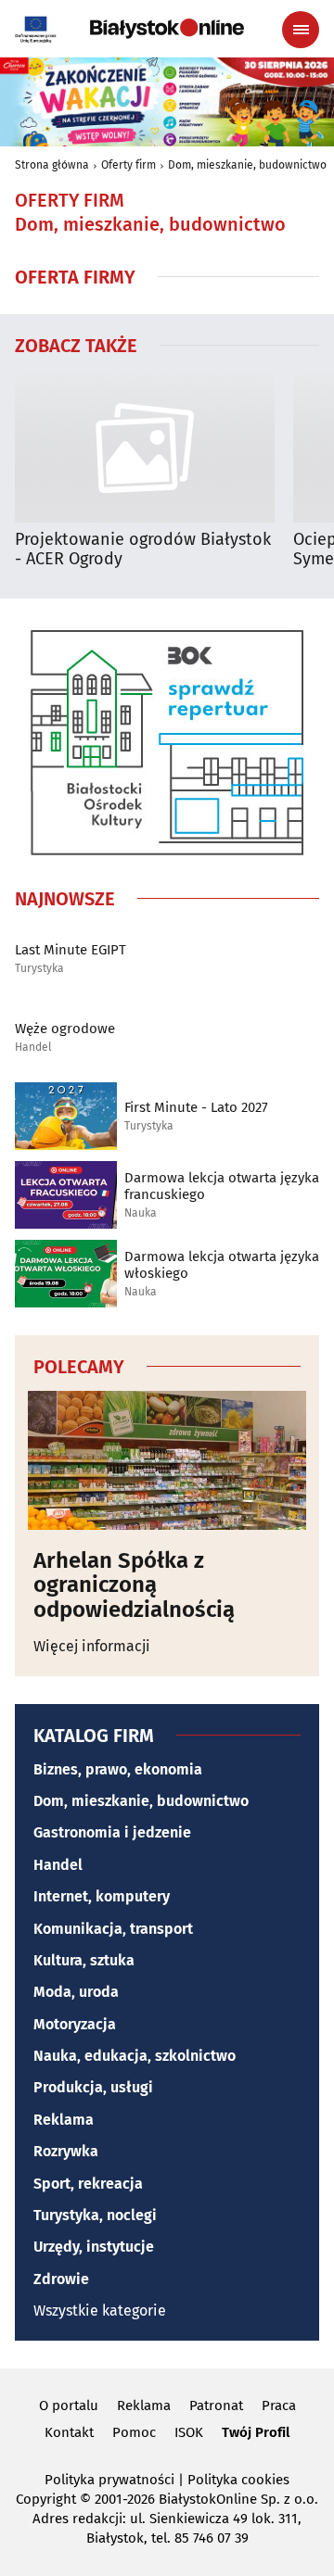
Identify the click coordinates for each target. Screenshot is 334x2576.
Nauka (141, 1213)
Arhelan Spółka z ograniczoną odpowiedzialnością (134, 1585)
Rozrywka (66, 2151)
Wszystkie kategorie (100, 2311)
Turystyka (39, 969)
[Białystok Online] (167, 29)
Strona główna (52, 165)
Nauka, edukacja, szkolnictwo (135, 2056)
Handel (33, 1048)
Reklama (64, 2120)
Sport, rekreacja (88, 2184)
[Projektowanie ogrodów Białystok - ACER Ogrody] (145, 448)
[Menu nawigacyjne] (301, 30)
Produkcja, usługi (93, 2087)
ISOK (189, 2432)
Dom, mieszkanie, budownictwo (247, 165)
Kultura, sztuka (84, 1960)
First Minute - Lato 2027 (196, 1107)
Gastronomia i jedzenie (112, 1832)
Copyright (46, 2499)
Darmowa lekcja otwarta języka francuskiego (222, 1186)
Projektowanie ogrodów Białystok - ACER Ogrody (143, 550)
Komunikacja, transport (113, 1929)
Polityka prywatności (109, 2480)
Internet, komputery (102, 1896)
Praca (279, 2406)
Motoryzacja (75, 2024)
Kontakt (69, 2432)
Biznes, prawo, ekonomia (118, 1769)
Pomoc (134, 2432)
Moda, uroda (76, 1992)
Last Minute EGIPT (71, 950)
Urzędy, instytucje (94, 2247)
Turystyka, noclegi (95, 2215)
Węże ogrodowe (65, 1029)
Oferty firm (128, 165)
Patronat (216, 2406)
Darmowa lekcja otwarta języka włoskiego (222, 1265)
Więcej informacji (92, 1646)
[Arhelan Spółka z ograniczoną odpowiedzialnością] (167, 1460)
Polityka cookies (238, 2480)
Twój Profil (256, 2432)
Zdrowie (61, 2279)
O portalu (69, 2406)
